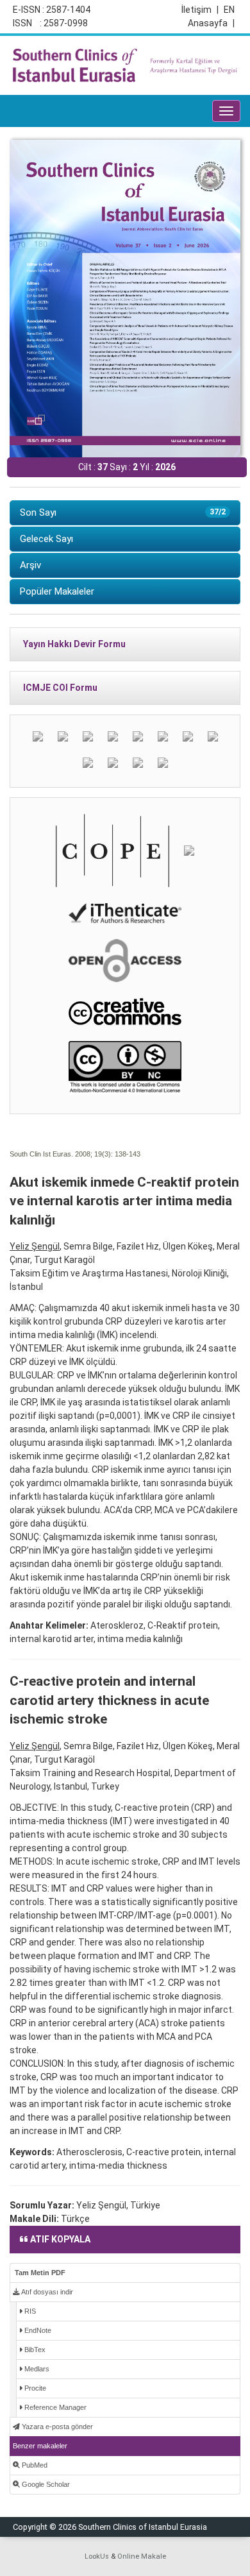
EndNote (37, 2330)
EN (229, 10)
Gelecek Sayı (46, 539)
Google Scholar (45, 2484)
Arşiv (30, 565)
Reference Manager (54, 2407)
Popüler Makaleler (57, 591)
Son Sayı (123, 513)
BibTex (34, 2350)
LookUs (97, 2556)
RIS (29, 2311)
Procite (34, 2388)
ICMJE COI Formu (60, 688)
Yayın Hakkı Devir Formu (74, 644)
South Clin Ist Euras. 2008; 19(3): (61, 1154)
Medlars (36, 2369)
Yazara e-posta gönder (56, 2427)
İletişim (200, 10)
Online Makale (142, 2556)
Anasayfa (211, 23)
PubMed (34, 2465)
